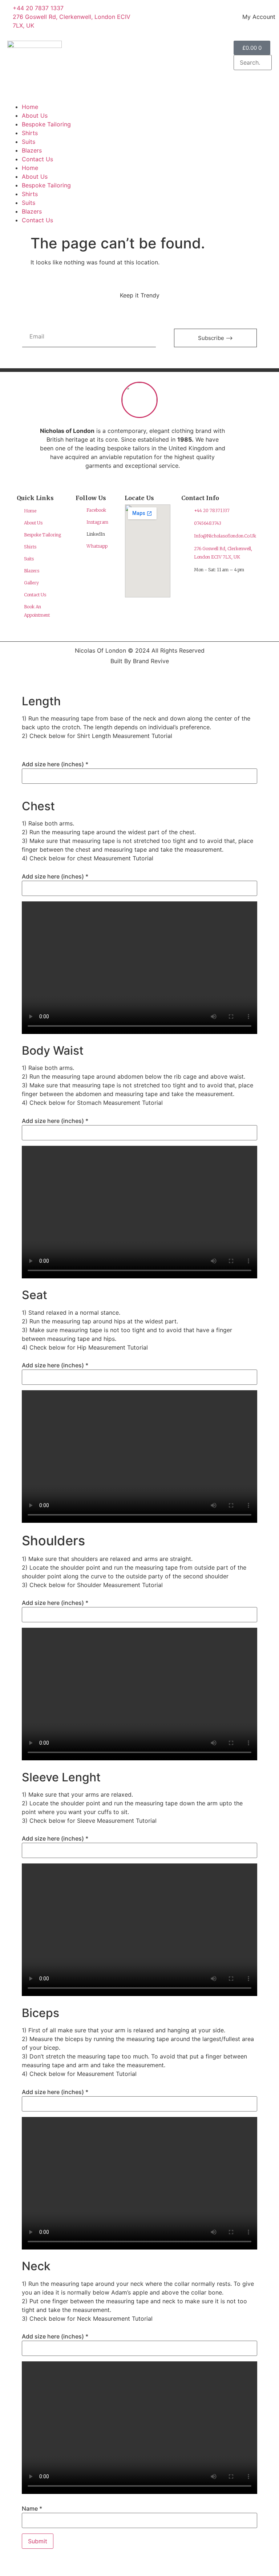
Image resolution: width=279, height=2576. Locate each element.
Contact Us (37, 159)
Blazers (32, 150)
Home (30, 107)
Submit (38, 2541)
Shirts (30, 133)
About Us (35, 115)
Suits (29, 142)
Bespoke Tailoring (46, 124)
